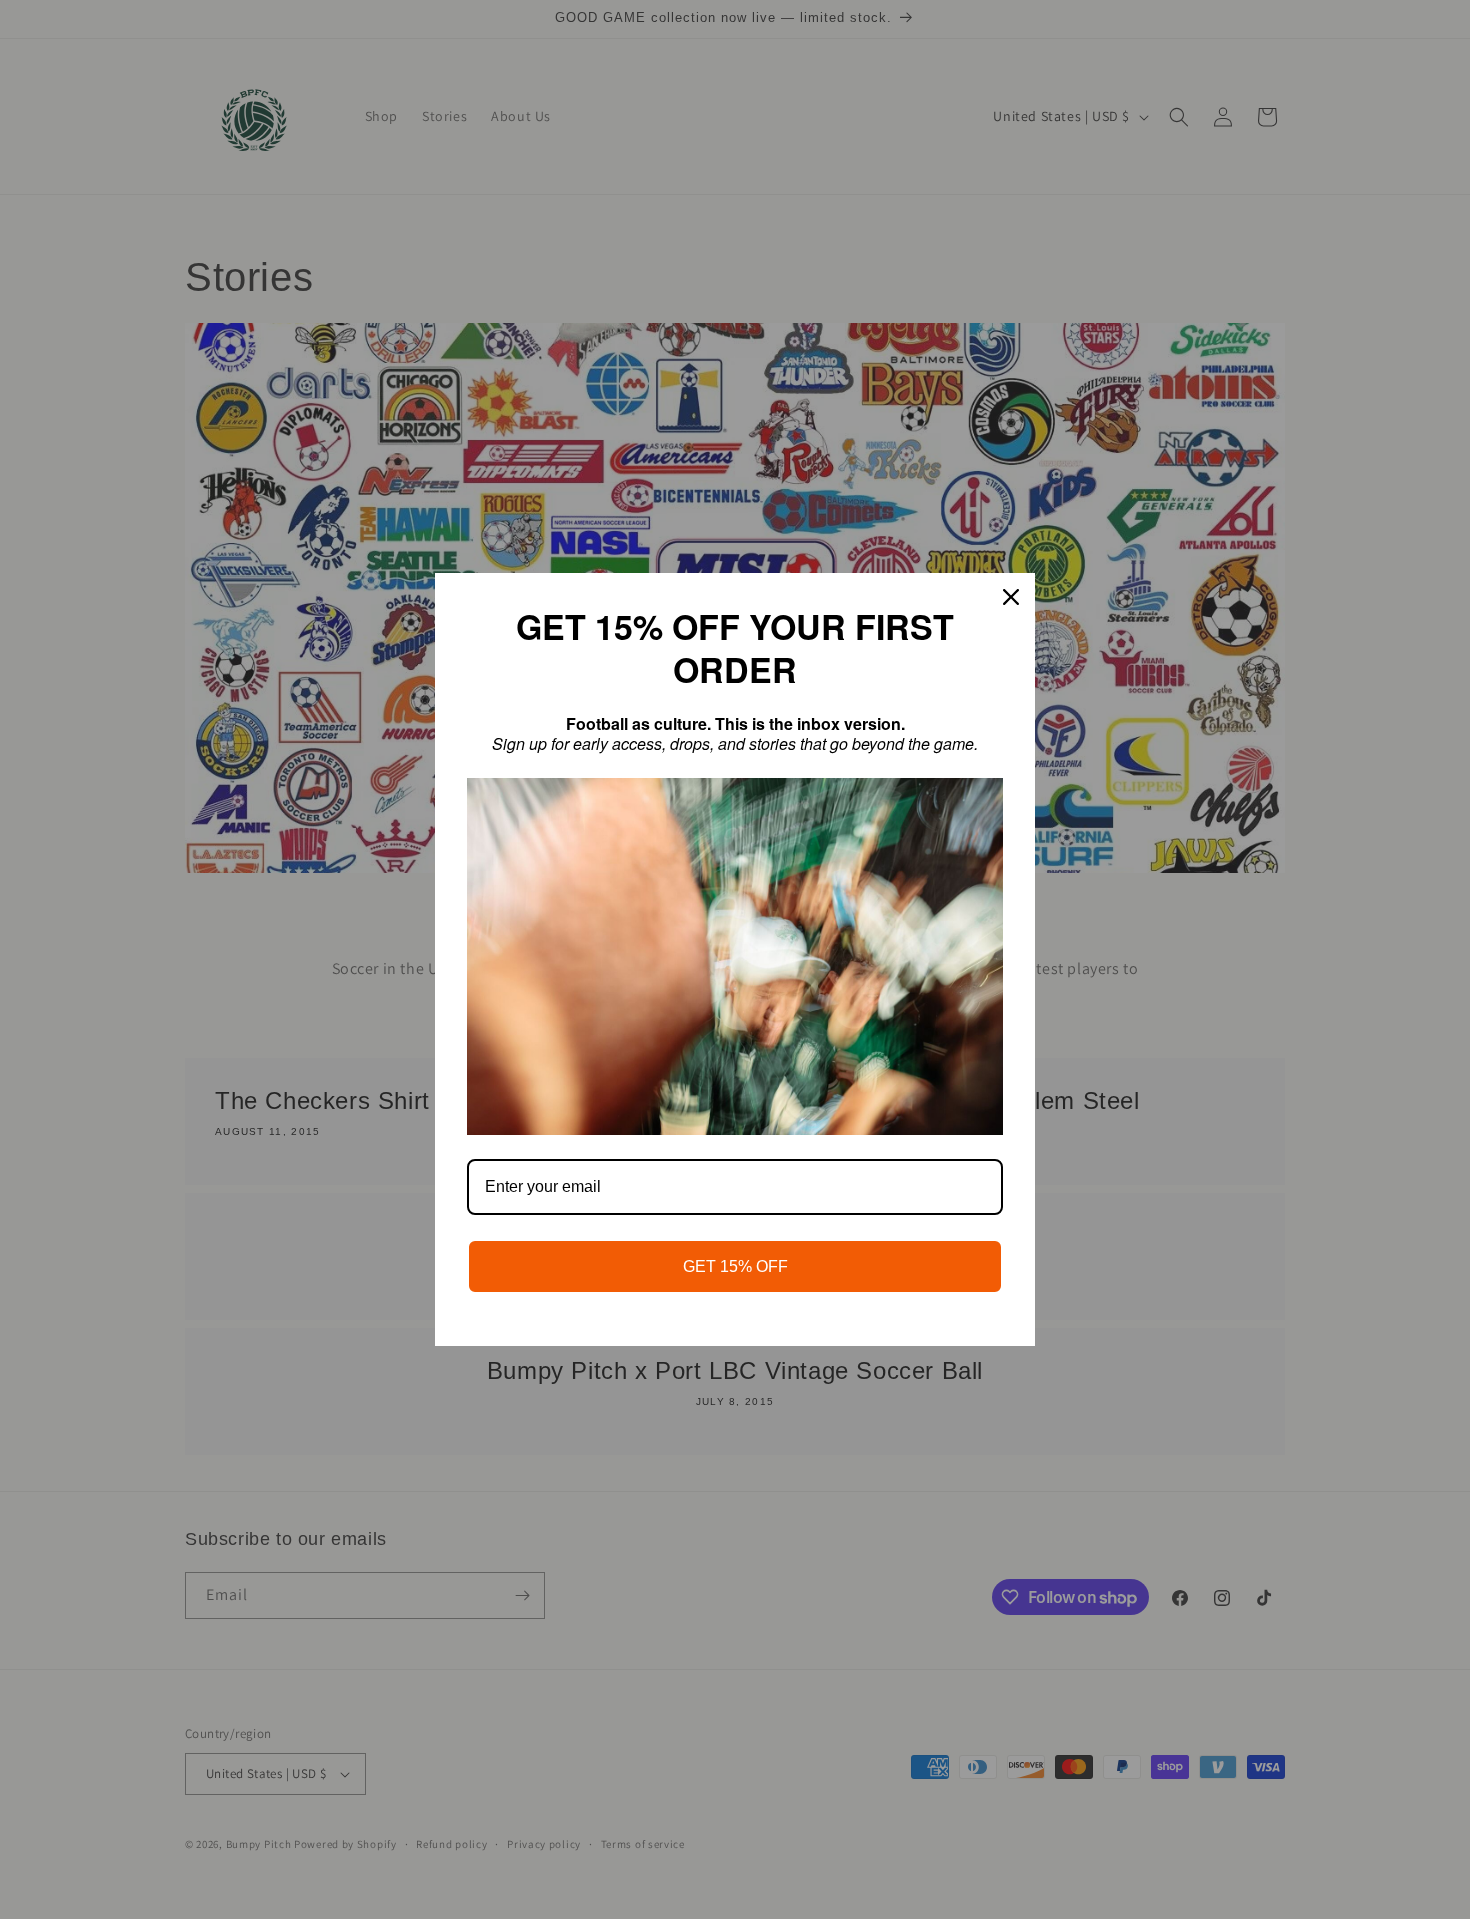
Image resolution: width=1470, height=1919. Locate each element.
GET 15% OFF (735, 1266)
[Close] (1011, 597)
